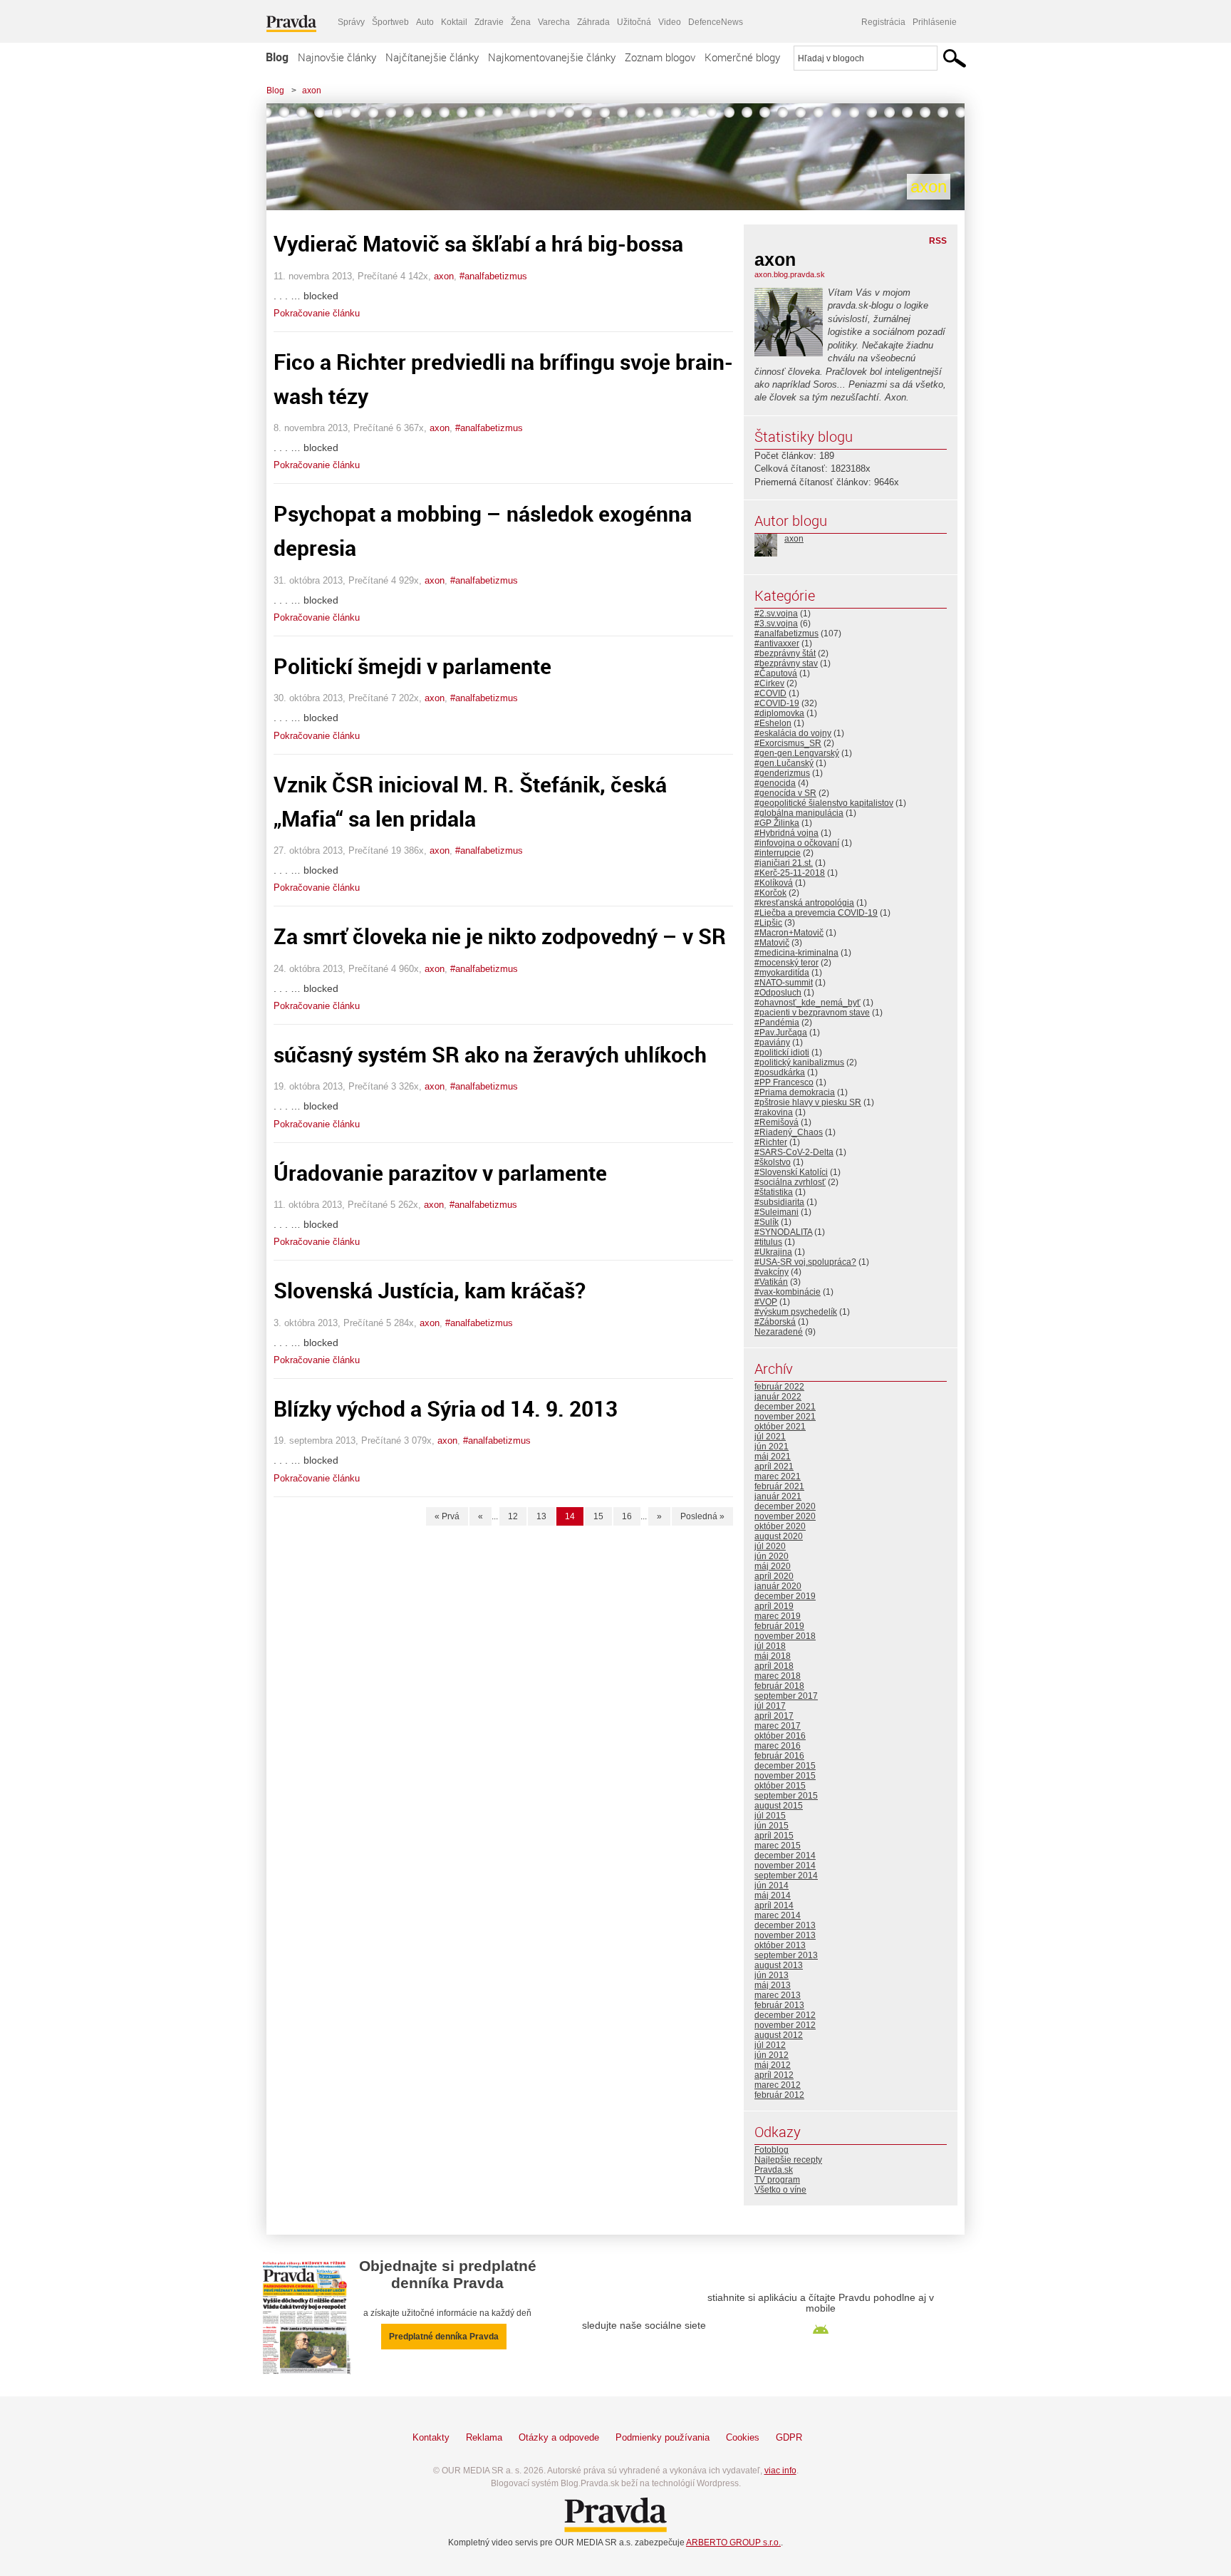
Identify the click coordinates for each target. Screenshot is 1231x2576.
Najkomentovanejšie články (552, 57)
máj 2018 (773, 1656)
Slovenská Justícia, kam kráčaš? (430, 1290)
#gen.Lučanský (784, 763)
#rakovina (774, 1112)
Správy (351, 22)
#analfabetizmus (493, 276)
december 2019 (785, 1596)
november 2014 (785, 1866)
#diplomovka (779, 713)
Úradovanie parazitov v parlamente (440, 1173)
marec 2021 (778, 1476)
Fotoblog (772, 2150)
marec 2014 (778, 1915)
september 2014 (786, 1876)
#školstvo (773, 1162)
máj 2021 (773, 1457)
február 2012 (779, 2095)
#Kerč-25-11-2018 (790, 873)
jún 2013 (772, 1975)
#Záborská (775, 1322)
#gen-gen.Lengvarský (797, 753)
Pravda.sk (774, 2170)
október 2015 (780, 1786)
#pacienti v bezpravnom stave (812, 1013)
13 (541, 1516)
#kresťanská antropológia (804, 903)
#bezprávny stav (786, 663)
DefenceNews (716, 22)
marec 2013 (778, 1995)
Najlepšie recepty (788, 2160)
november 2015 (785, 1776)
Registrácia (883, 22)
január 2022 (778, 1397)
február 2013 (779, 2005)
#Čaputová (776, 673)
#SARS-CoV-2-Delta (794, 1152)
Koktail (454, 22)
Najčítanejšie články (432, 57)
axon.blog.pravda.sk (790, 274)
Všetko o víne (780, 2190)
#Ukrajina (773, 1252)
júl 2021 (770, 1437)
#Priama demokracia (795, 1092)
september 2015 (786, 1796)
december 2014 (785, 1856)
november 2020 (785, 1516)
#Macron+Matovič (789, 933)
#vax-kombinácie (788, 1292)
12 (513, 1516)
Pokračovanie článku (317, 313)
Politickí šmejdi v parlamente (412, 666)
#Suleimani (776, 1212)
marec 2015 (778, 1846)
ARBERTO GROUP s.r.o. (733, 2543)
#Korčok (770, 893)
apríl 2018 (774, 1666)
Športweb (390, 22)
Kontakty (431, 2437)
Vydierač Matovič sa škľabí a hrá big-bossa (478, 243)
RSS (938, 241)
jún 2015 (772, 1826)
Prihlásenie (935, 22)
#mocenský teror (786, 963)
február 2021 (779, 1486)
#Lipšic (768, 923)
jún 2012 (772, 2055)
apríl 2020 (774, 1576)
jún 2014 (772, 1886)
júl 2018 (770, 1646)
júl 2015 (770, 1816)
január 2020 (778, 1586)
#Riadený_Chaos (789, 1132)
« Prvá (447, 1516)
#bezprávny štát (785, 653)
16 (627, 1516)
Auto (425, 22)
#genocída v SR (785, 793)
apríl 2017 (774, 1716)
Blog (277, 57)
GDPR (789, 2437)
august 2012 (779, 2035)
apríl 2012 (774, 2075)
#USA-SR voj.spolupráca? (805, 1262)
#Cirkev (769, 683)
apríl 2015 (774, 1836)
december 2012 (785, 2015)
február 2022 (779, 1387)
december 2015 (785, 1766)
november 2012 (785, 2025)
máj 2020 (773, 1566)
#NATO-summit (784, 983)
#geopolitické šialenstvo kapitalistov (824, 803)
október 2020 (780, 1526)
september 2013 (786, 1955)
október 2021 (780, 1427)
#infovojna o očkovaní (797, 843)
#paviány (772, 1043)
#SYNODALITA (783, 1232)
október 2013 (780, 1945)
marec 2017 (778, 1726)
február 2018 (779, 1686)
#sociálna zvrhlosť (790, 1182)
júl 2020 (770, 1546)
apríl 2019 (774, 1606)
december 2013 (785, 1925)
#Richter (771, 1142)
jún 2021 (772, 1447)
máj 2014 (773, 1895)
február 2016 (779, 1756)
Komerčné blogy (742, 57)
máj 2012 (773, 2065)
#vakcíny (772, 1272)
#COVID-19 (777, 703)
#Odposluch (778, 993)
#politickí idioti (782, 1052)
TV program (777, 2180)
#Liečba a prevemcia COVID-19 (816, 913)
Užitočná (634, 22)
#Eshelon (773, 723)
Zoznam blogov (660, 57)
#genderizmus (782, 773)
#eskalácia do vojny (793, 733)
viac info (780, 2471)
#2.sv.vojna (776, 614)
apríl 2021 (774, 1467)
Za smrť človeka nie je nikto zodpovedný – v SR (500, 936)
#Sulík (767, 1222)
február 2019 (779, 1626)
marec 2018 (778, 1676)
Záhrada (593, 22)
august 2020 (779, 1536)
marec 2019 (778, 1616)
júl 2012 (770, 2045)
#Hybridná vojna (786, 833)
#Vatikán (771, 1282)
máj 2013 (773, 1985)
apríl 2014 (774, 1905)
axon (312, 90)
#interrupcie (778, 853)
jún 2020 (772, 1556)
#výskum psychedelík (796, 1312)
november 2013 (785, 1935)
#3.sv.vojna (776, 624)
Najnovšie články (337, 57)
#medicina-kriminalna (796, 953)
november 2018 (785, 1636)
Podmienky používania (663, 2437)
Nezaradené (779, 1332)
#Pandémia (777, 1023)
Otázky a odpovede (559, 2437)
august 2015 (779, 1806)
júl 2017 (770, 1706)
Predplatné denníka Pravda (444, 2337)
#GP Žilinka (777, 823)
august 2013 (779, 1965)
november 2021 (785, 1417)
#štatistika (774, 1192)
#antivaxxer (777, 643)
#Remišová (776, 1122)
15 (598, 1516)
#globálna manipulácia (799, 813)
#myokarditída (782, 973)
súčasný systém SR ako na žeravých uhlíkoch (490, 1054)
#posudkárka (780, 1072)
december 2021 (785, 1407)
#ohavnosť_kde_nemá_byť (807, 1003)
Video (670, 22)
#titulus (768, 1242)
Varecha (554, 22)
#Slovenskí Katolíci (791, 1172)
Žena (521, 22)
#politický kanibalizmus (799, 1062)
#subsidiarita (779, 1202)
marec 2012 (778, 2085)
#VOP (766, 1302)
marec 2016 (778, 1746)
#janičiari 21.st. (784, 863)
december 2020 (785, 1506)
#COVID (770, 693)
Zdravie (489, 22)
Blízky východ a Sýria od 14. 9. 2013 (446, 1408)
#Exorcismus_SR (788, 743)
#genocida (775, 783)
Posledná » (702, 1516)
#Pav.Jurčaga (781, 1033)
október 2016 (780, 1736)
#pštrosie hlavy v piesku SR (808, 1102)
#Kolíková (774, 883)
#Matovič (772, 943)
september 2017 (786, 1696)
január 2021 (778, 1496)
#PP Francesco (784, 1082)
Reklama (484, 2437)
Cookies (743, 2437)
